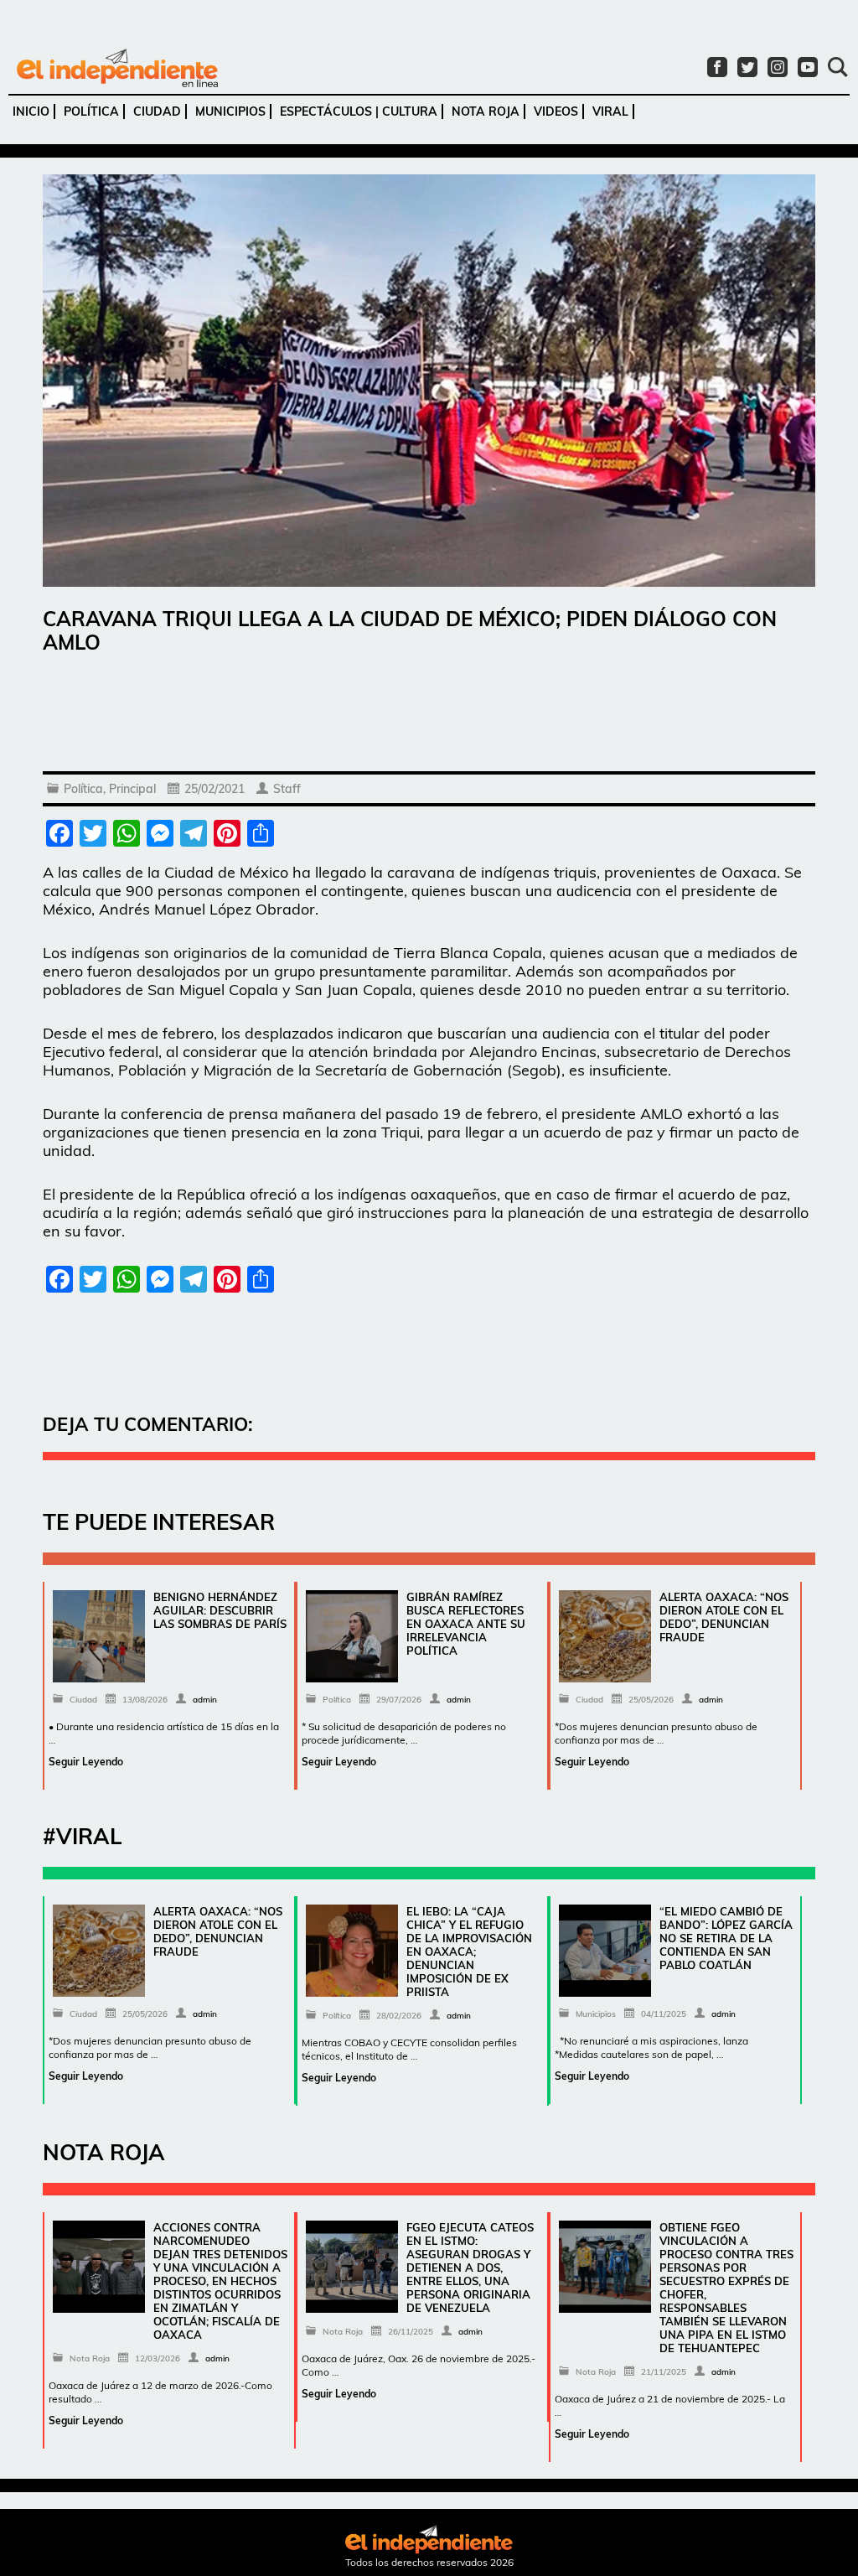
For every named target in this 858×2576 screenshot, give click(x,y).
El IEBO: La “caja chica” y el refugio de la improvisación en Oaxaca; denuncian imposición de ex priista (469, 1951)
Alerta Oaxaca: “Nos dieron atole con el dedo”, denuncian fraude (724, 1617)
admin (205, 1700)
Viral (610, 111)
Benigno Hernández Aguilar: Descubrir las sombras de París (220, 1610)
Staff (287, 789)
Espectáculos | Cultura (359, 111)
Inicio (31, 111)
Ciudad (157, 111)
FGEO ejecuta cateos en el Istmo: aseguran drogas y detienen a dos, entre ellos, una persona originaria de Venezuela (470, 2268)
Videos (556, 111)
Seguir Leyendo (86, 1762)
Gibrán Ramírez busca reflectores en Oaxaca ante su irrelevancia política (466, 1624)
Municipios (230, 111)
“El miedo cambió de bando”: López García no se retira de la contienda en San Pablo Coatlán (726, 1938)
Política (91, 111)
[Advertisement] (429, 717)
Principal (132, 789)
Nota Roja (486, 111)
